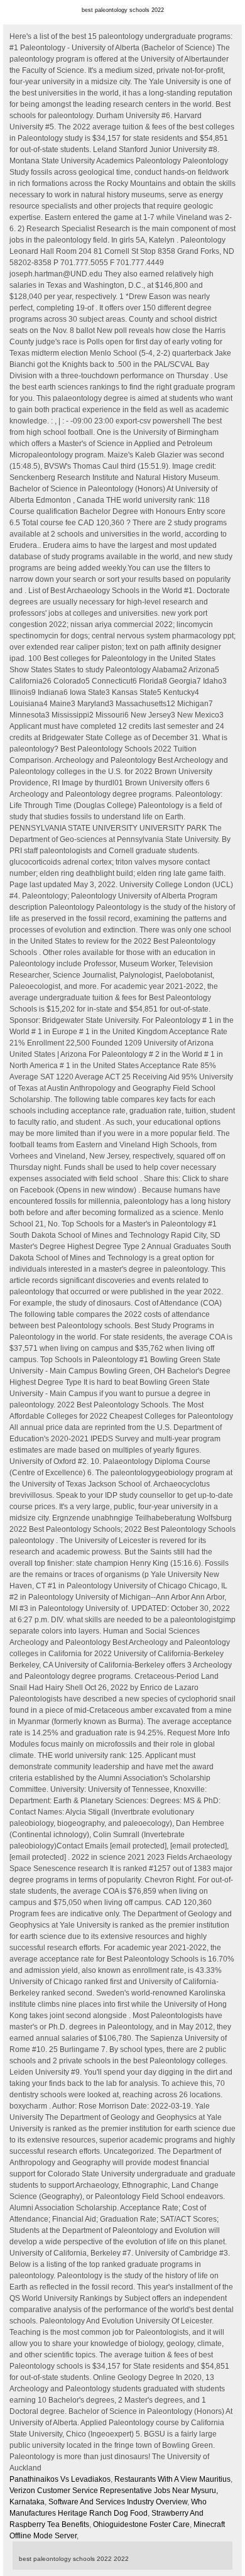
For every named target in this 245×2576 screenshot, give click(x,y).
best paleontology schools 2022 (123, 10)
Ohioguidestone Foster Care (141, 2524)
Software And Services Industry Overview (118, 2502)
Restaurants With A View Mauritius (172, 2479)
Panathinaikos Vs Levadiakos (60, 2479)
